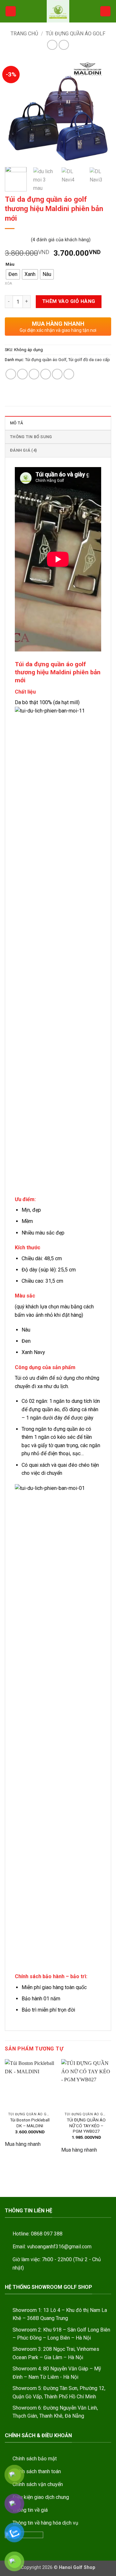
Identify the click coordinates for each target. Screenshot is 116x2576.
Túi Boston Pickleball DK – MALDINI (30, 2123)
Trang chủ (24, 34)
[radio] (13, 274)
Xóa (8, 283)
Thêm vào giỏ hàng (69, 301)
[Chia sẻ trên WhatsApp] (11, 374)
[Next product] (52, 45)
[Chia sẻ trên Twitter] (34, 374)
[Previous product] (64, 45)
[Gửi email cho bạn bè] (46, 374)
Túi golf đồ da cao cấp (89, 360)
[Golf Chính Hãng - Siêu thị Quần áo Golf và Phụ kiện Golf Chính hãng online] (58, 11)
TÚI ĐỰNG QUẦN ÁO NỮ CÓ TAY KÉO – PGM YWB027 (86, 2125)
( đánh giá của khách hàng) (61, 239)
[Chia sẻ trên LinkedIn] (69, 374)
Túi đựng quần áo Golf (76, 34)
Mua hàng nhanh (23, 2144)
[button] (11, 11)
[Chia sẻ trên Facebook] (22, 374)
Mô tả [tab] (16, 423)
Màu (10, 264)
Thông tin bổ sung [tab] (31, 437)
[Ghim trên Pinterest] (57, 374)
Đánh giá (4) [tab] (23, 450)
